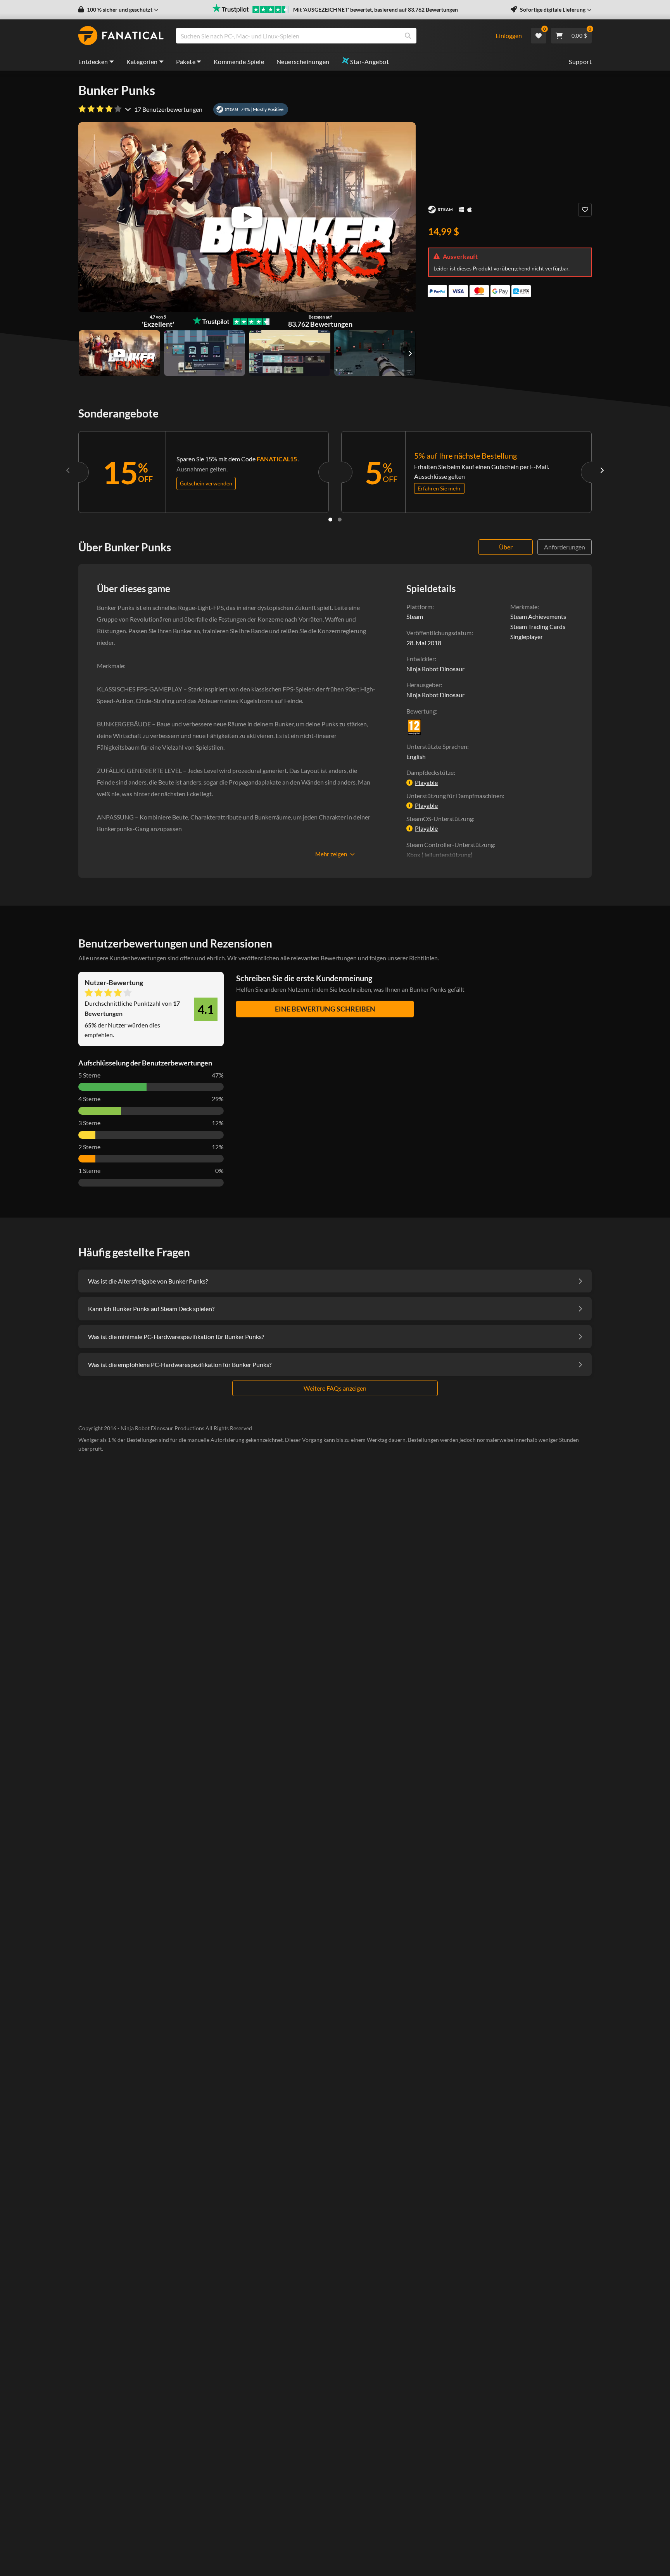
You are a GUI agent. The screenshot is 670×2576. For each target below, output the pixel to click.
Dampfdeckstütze (430, 772)
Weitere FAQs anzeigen (335, 1388)
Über (506, 547)
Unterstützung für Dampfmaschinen (455, 796)
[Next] (602, 470)
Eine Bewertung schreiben (325, 1009)
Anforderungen (565, 547)
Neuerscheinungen (303, 61)
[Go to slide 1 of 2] (330, 520)
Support (580, 61)
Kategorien (142, 61)
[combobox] (331, 36)
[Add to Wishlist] (585, 210)
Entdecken (93, 61)
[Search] (408, 36)
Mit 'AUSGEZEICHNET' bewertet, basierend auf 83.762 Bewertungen (376, 10)
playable (426, 782)
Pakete (186, 61)
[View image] (119, 353)
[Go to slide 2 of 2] (340, 520)
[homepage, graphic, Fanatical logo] (121, 36)
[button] (118, 10)
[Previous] (68, 470)
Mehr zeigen (331, 854)
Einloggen (509, 36)
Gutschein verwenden (206, 483)
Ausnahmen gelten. (202, 469)
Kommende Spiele (239, 61)
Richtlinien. (424, 958)
